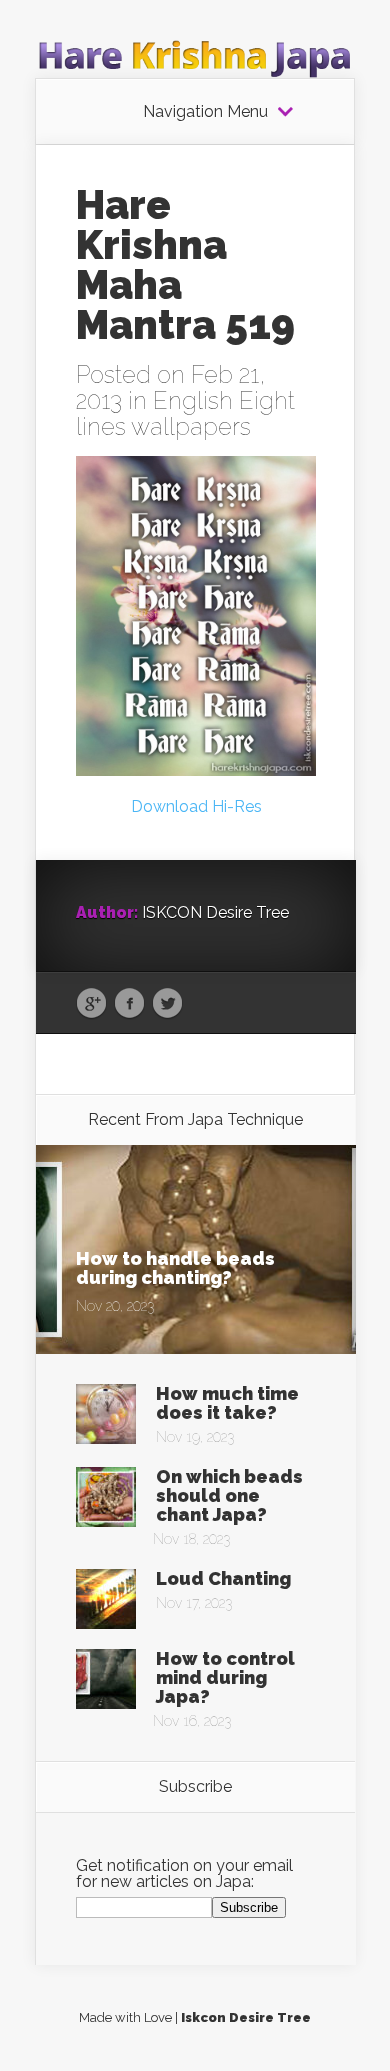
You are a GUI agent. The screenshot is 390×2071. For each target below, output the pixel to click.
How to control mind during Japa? (225, 1677)
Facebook (129, 1004)
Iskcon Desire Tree (246, 2017)
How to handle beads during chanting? (175, 1268)
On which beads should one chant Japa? (229, 1495)
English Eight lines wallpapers (185, 413)
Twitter (167, 1004)
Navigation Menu (205, 112)
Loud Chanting (223, 1578)
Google (91, 1004)
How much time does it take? (227, 1403)
